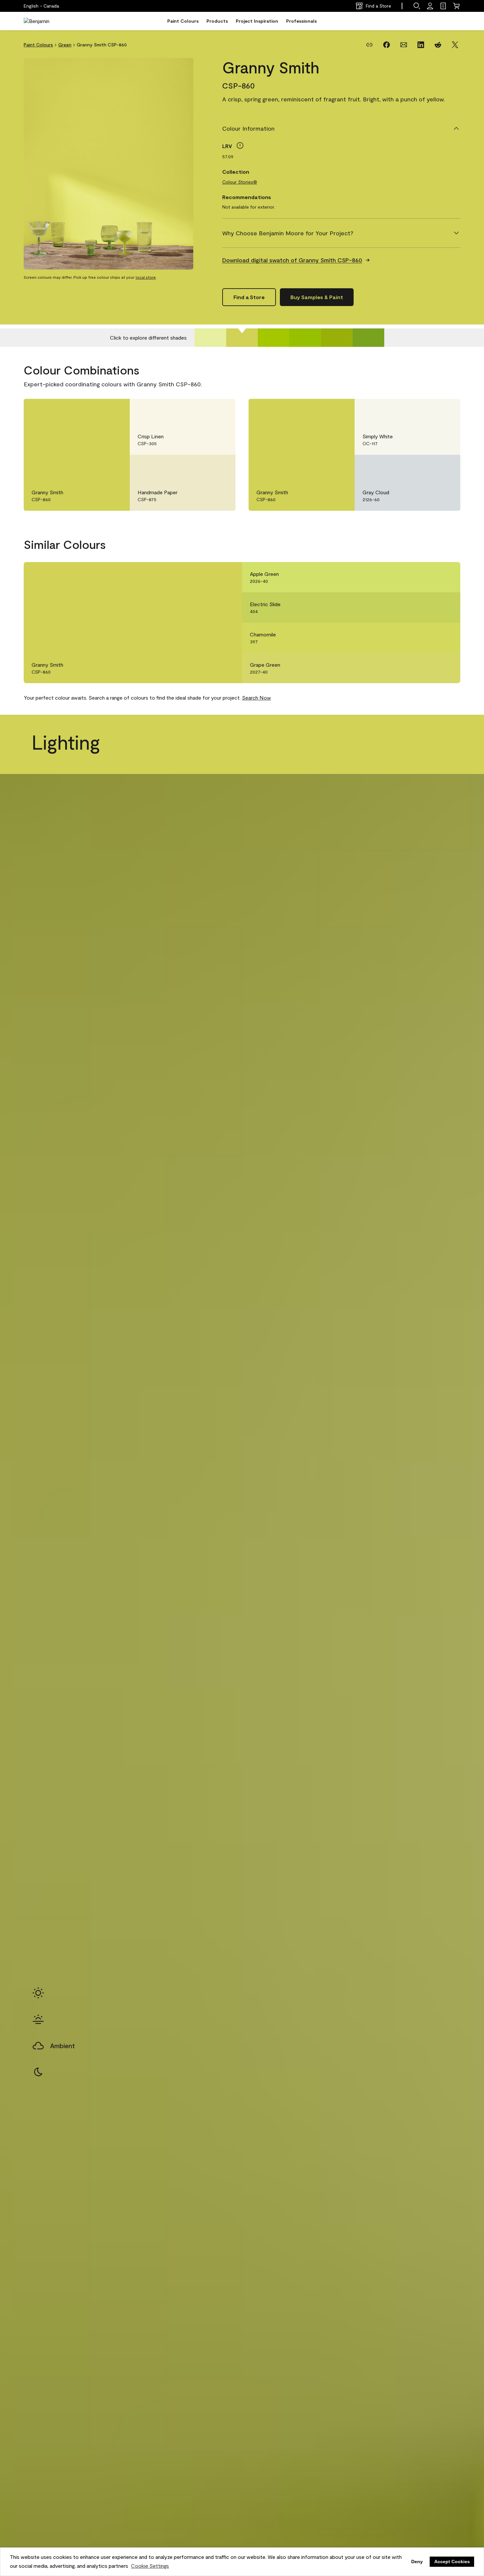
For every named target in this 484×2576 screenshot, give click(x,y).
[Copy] (369, 45)
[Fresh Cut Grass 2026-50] (210, 338)
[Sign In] (430, 6)
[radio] (38, 1993)
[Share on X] (455, 45)
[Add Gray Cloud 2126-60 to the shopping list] (446, 467)
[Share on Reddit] (438, 45)
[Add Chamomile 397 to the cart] (427, 638)
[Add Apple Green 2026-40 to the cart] (427, 577)
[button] (417, 6)
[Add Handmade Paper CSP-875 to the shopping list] (221, 467)
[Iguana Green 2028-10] (368, 338)
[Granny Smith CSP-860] (242, 338)
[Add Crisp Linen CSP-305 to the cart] (202, 411)
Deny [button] (417, 2562)
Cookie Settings (150, 2566)
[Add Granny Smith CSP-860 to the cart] (97, 411)
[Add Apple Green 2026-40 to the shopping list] (446, 577)
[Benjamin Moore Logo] (44, 21)
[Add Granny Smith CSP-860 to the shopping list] (115, 411)
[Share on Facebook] (387, 45)
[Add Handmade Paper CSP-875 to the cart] (202, 467)
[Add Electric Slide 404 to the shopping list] (446, 607)
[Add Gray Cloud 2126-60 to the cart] (427, 467)
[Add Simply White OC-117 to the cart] (427, 411)
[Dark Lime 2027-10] (337, 338)
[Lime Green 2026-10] (305, 338)
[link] (443, 6)
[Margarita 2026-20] (274, 338)
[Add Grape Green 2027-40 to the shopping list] (446, 668)
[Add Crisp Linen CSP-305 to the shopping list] (221, 411)
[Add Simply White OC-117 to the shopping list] (446, 411)
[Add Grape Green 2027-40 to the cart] (427, 668)
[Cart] (456, 6)
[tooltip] (240, 145)
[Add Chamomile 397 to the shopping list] (446, 638)
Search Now (256, 697)
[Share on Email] (404, 45)
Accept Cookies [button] (452, 2562)
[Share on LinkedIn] (421, 45)
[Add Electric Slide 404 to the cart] (427, 607)
